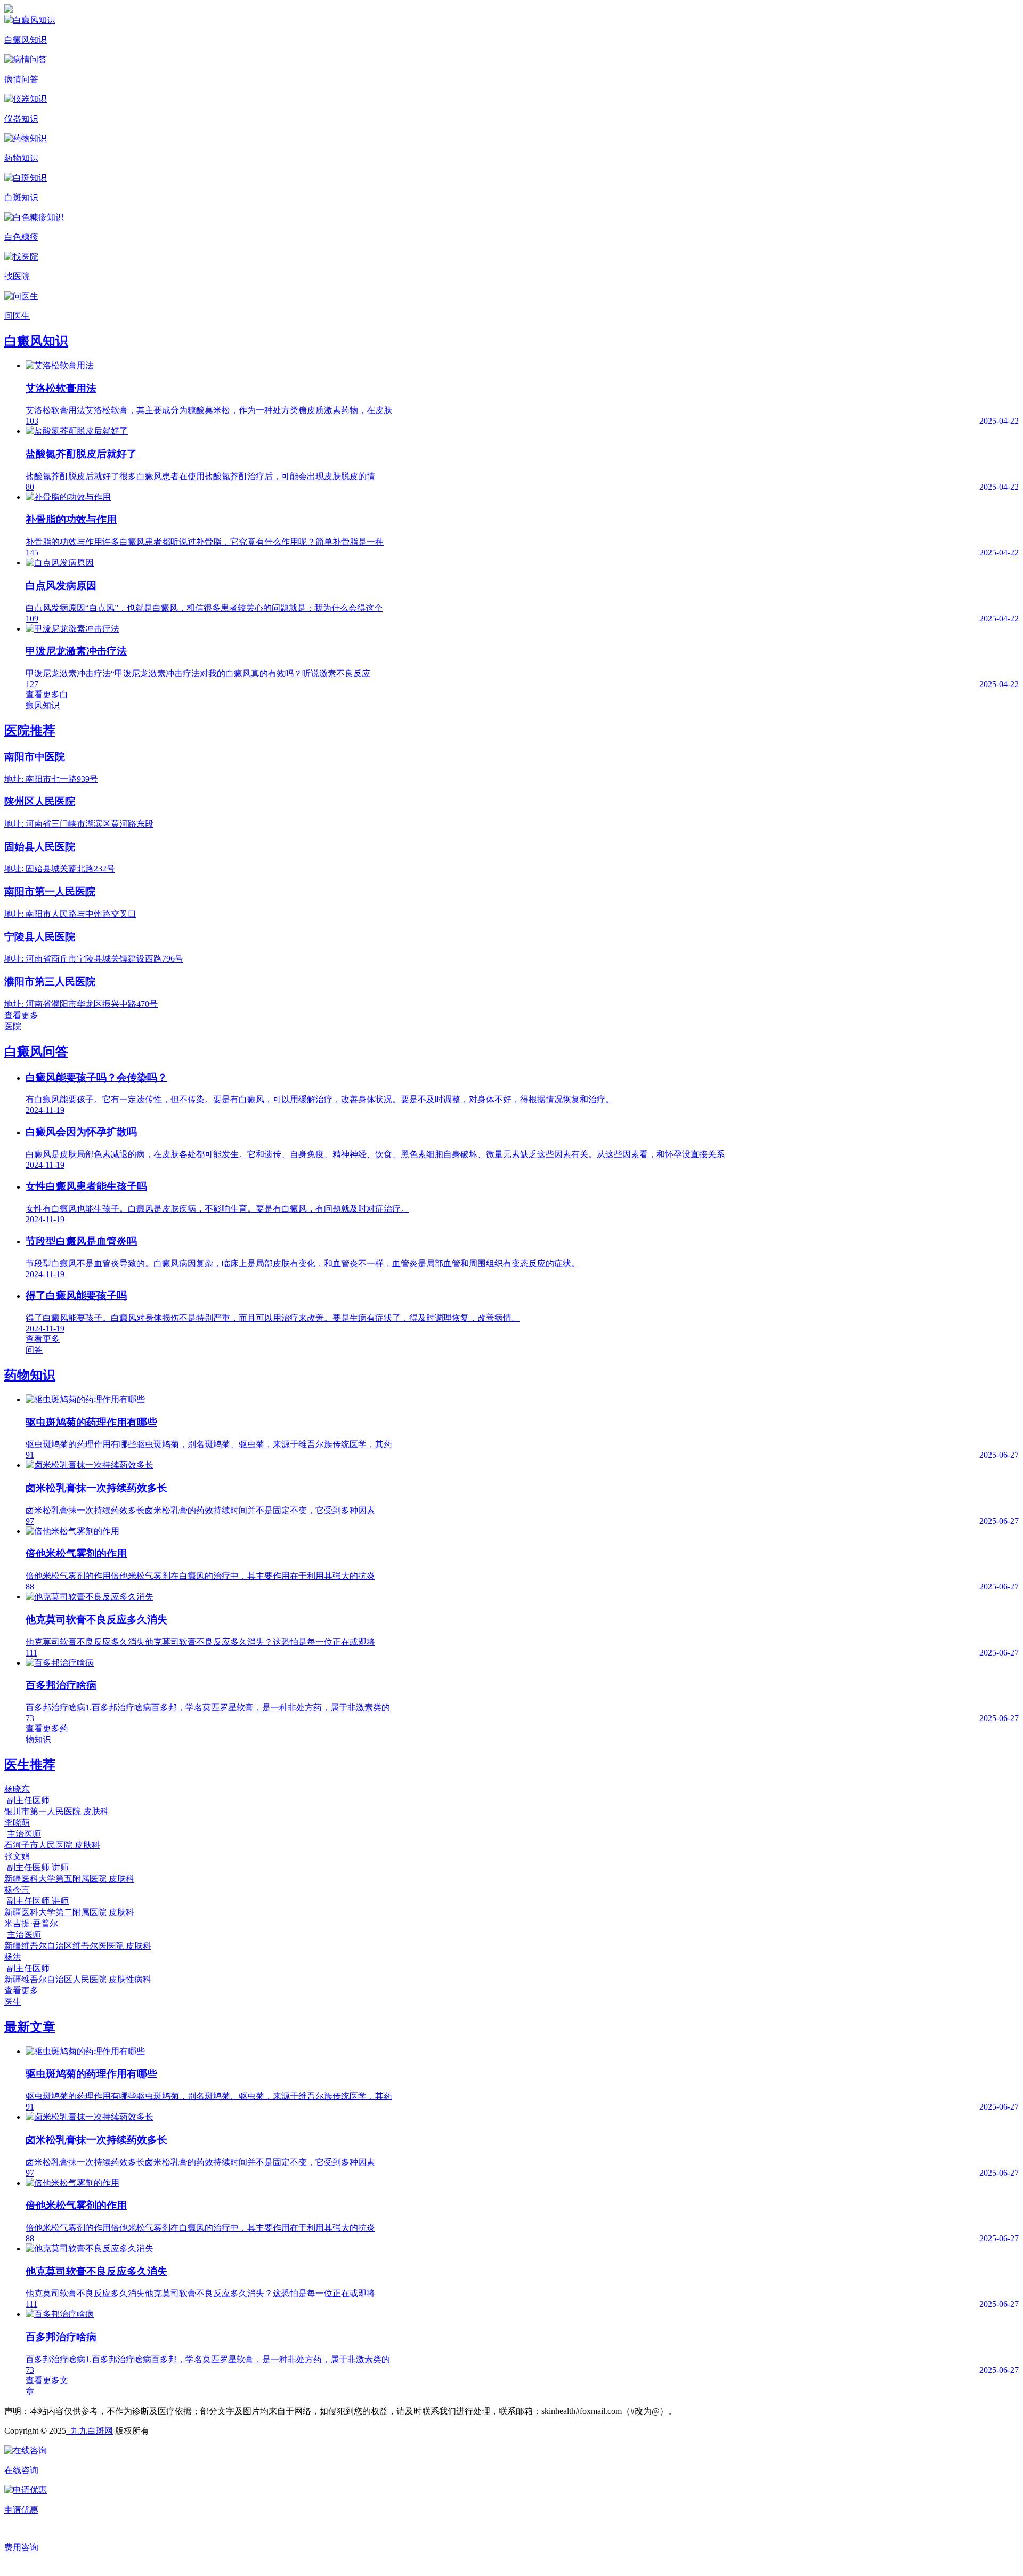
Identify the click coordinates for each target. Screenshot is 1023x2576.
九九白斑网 (90, 2431)
